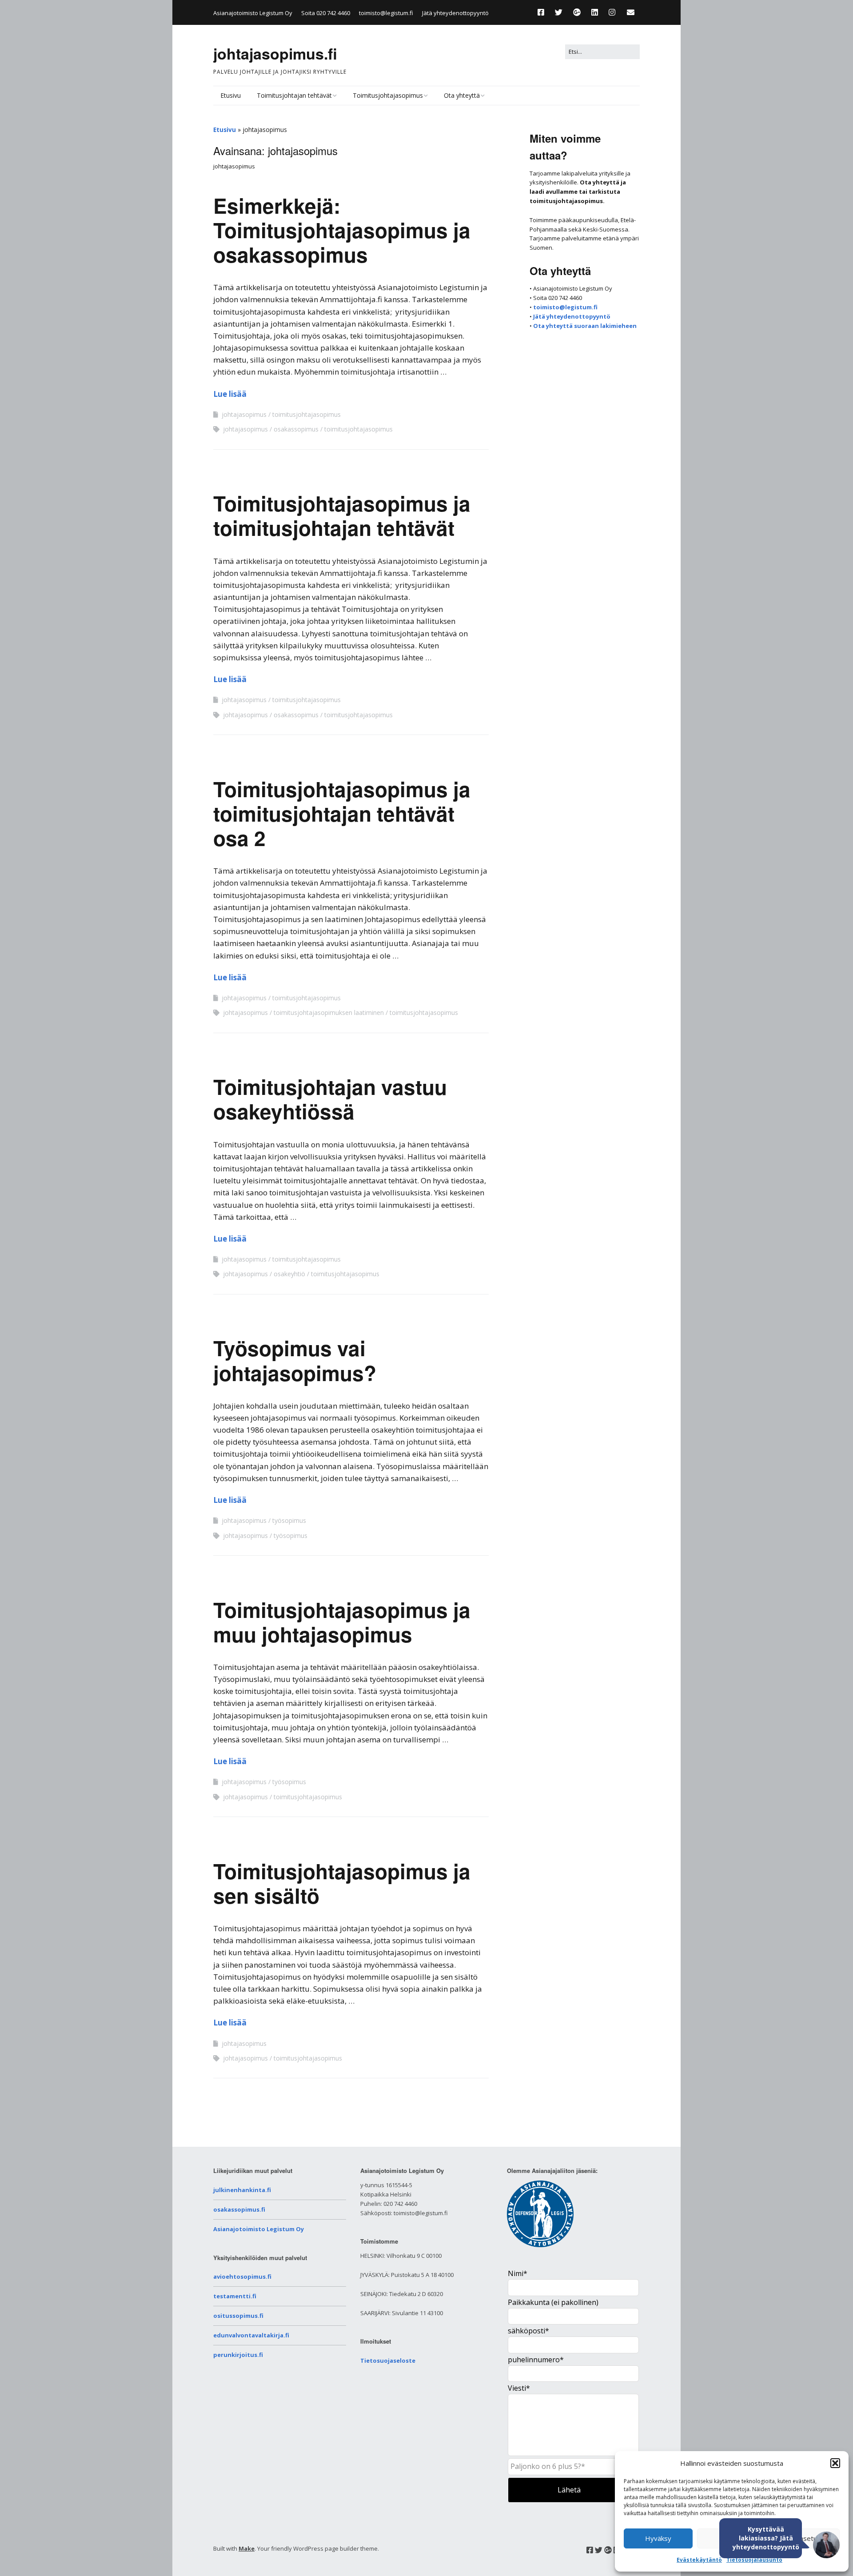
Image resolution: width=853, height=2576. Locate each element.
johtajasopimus (244, 414)
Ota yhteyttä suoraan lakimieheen (585, 326)
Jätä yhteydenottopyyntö (455, 13)
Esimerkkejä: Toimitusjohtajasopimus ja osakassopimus (342, 230)
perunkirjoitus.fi (238, 2355)
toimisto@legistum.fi (386, 13)
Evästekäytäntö (699, 2560)
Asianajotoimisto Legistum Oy (259, 2229)
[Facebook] (543, 12)
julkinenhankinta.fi (242, 2190)
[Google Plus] (577, 12)
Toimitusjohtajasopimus (388, 95)
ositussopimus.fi (238, 2316)
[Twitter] (559, 12)
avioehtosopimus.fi (242, 2276)
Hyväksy (658, 2538)
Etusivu (231, 95)
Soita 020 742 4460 (326, 13)
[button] (835, 2463)
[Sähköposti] (631, 12)
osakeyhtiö (289, 1274)
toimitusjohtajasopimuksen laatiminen (329, 1012)
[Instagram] (612, 12)
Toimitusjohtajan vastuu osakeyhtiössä (330, 1099)
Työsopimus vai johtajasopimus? (295, 1360)
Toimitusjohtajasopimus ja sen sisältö (342, 1883)
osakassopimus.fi (239, 2209)
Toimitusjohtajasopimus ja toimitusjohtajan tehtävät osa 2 (342, 813)
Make (247, 2548)
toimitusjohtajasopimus (307, 414)
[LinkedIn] (595, 12)
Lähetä (569, 2490)
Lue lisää (230, 394)
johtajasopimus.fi (275, 53)
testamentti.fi (235, 2296)
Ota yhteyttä (462, 95)
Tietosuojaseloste (388, 2360)
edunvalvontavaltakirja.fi (251, 2335)
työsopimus (289, 1520)
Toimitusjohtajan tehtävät (294, 95)
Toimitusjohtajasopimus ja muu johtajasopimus (342, 1622)
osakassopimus (296, 429)
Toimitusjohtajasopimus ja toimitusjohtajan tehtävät (342, 515)
